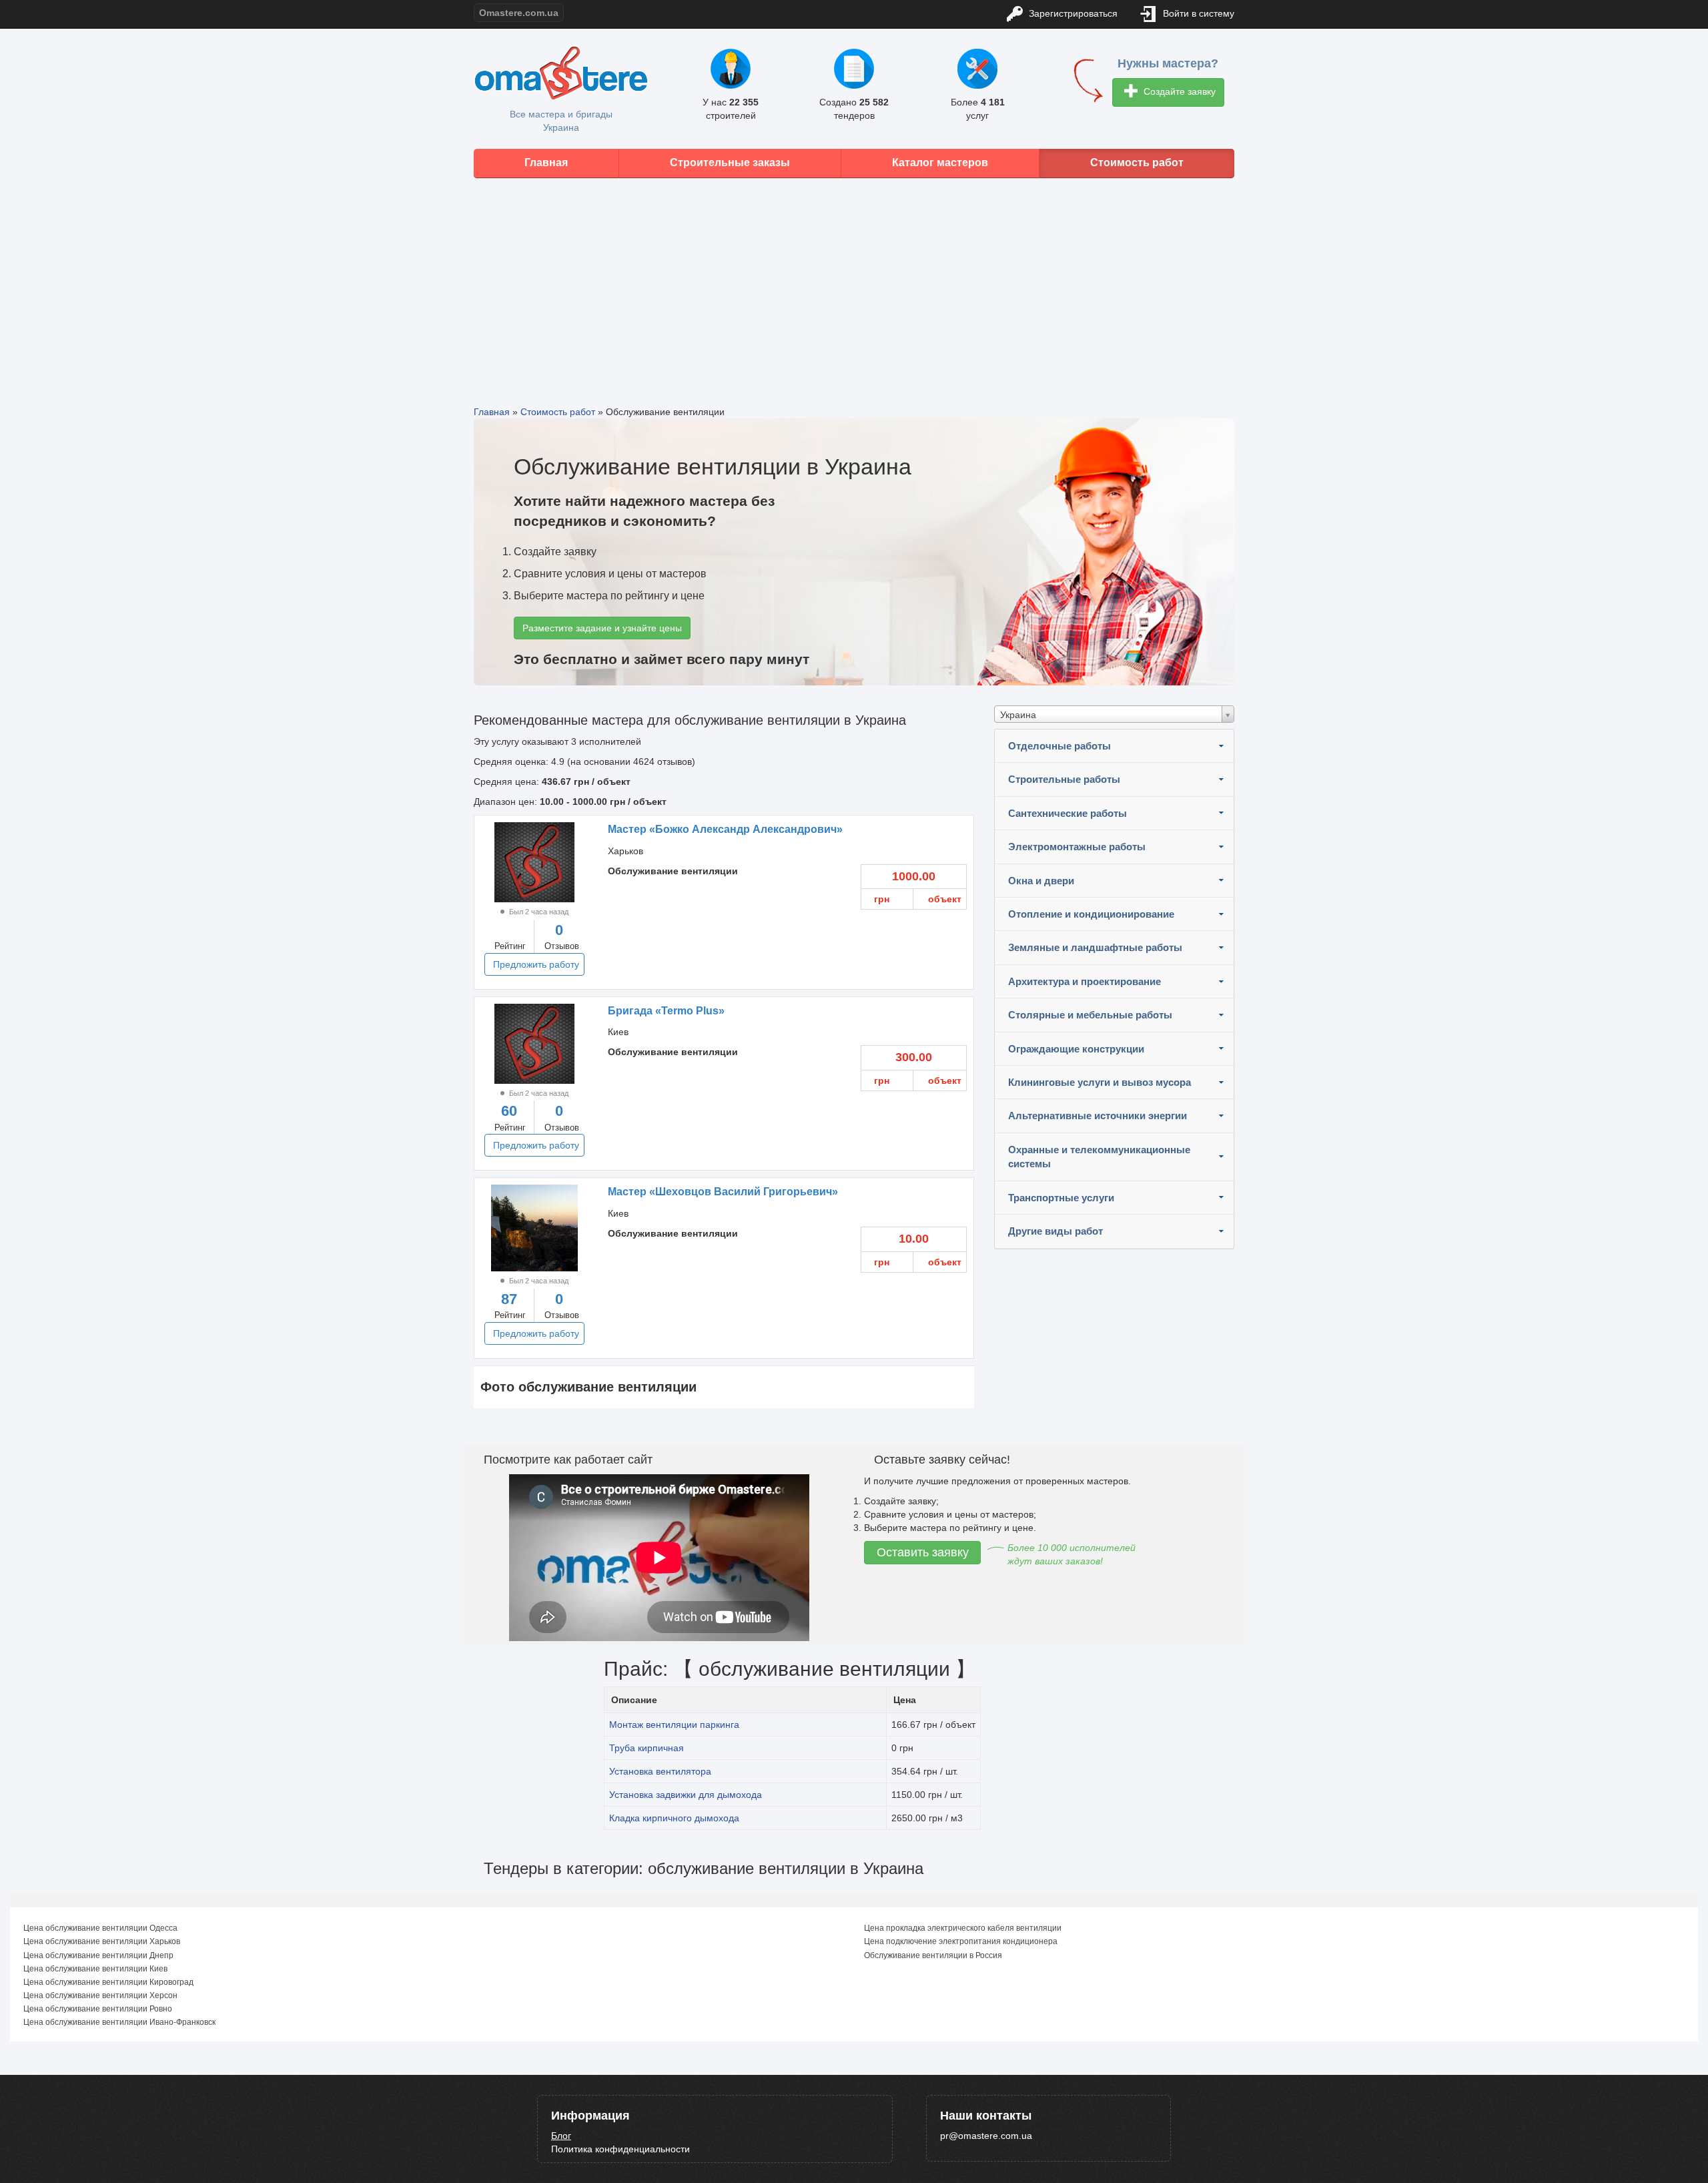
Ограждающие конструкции (1076, 1049)
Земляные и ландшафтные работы (1095, 947)
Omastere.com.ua (519, 13)
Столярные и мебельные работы (1090, 1015)
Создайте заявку (1178, 91)
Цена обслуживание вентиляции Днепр (98, 1955)
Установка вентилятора (660, 1771)
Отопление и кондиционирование (1091, 914)
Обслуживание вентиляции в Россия (933, 1955)
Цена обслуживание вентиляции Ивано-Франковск (119, 2022)
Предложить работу (536, 964)
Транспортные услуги (1061, 1198)
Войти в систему (1197, 13)
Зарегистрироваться (1072, 13)
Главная (546, 163)
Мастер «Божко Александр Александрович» (725, 829)
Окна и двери (1041, 881)
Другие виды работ (1055, 1231)
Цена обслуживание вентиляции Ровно (98, 2009)
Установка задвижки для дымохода (686, 1795)
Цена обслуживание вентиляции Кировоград (108, 1982)
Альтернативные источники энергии (1098, 1116)
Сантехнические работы (1067, 813)
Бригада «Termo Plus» (666, 1011)
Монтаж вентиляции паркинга (674, 1725)
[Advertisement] (854, 282)
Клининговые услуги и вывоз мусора (1100, 1082)
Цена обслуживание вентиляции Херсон (100, 1995)
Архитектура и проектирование (1085, 981)
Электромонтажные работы (1077, 847)
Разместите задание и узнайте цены (602, 628)
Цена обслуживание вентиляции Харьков (102, 1941)
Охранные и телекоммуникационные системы (1099, 1157)
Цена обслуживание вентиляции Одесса (100, 1928)
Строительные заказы (730, 163)
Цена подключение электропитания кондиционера (961, 1941)
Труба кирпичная (647, 1748)
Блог (561, 2136)
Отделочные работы (1059, 746)
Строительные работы (1064, 779)
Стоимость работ (1137, 163)
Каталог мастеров (940, 163)
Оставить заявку (923, 1552)
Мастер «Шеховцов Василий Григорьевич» (723, 1192)
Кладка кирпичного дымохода (674, 1818)
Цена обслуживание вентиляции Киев (95, 1969)
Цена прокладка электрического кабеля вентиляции (963, 1928)
